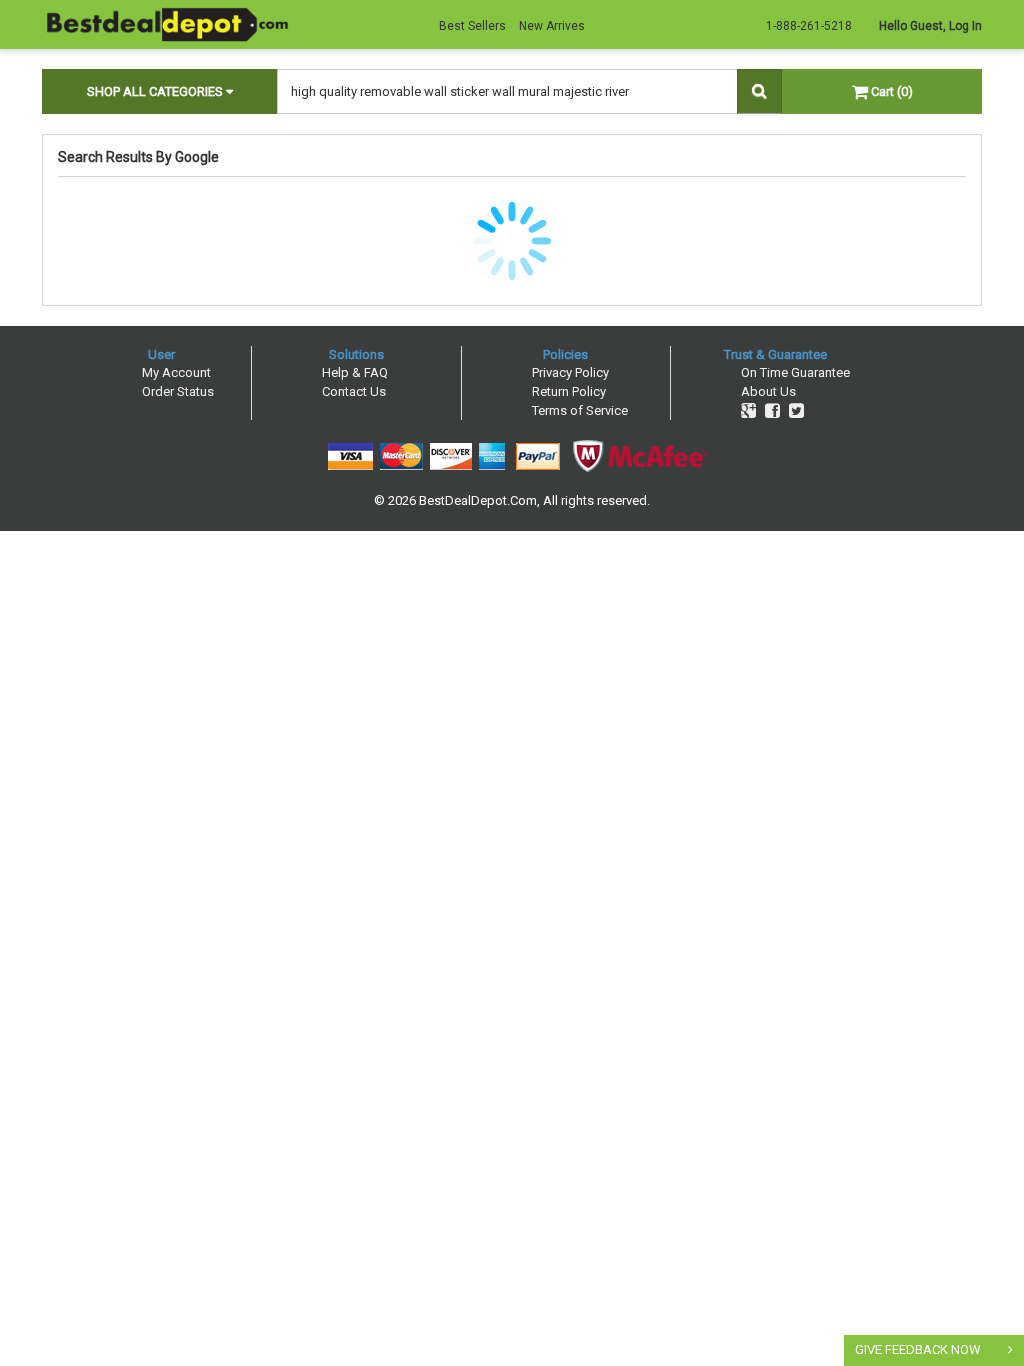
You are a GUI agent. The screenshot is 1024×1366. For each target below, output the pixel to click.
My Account (176, 372)
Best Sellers (472, 26)
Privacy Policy (570, 372)
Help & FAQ (355, 372)
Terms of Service (580, 410)
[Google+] (748, 410)
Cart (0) (890, 91)
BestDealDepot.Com (478, 500)
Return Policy (569, 391)
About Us (768, 391)
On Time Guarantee (795, 372)
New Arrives (552, 26)
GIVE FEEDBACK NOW (918, 1349)
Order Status (178, 391)
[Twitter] (796, 410)
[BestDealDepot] (167, 23)
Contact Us (354, 391)
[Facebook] (772, 410)
